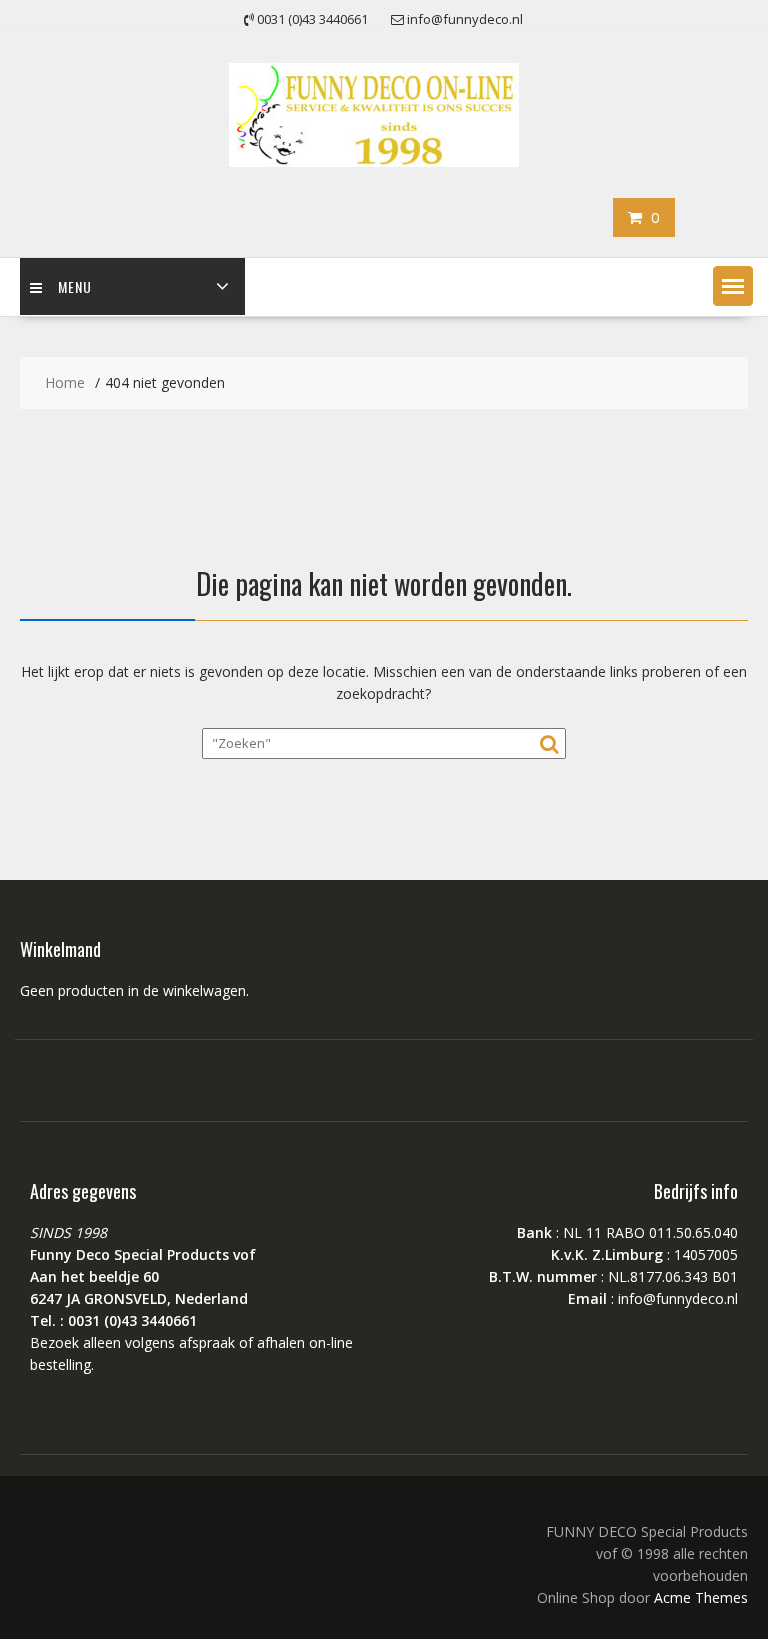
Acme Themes (701, 1597)
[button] (733, 286)
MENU (75, 286)
